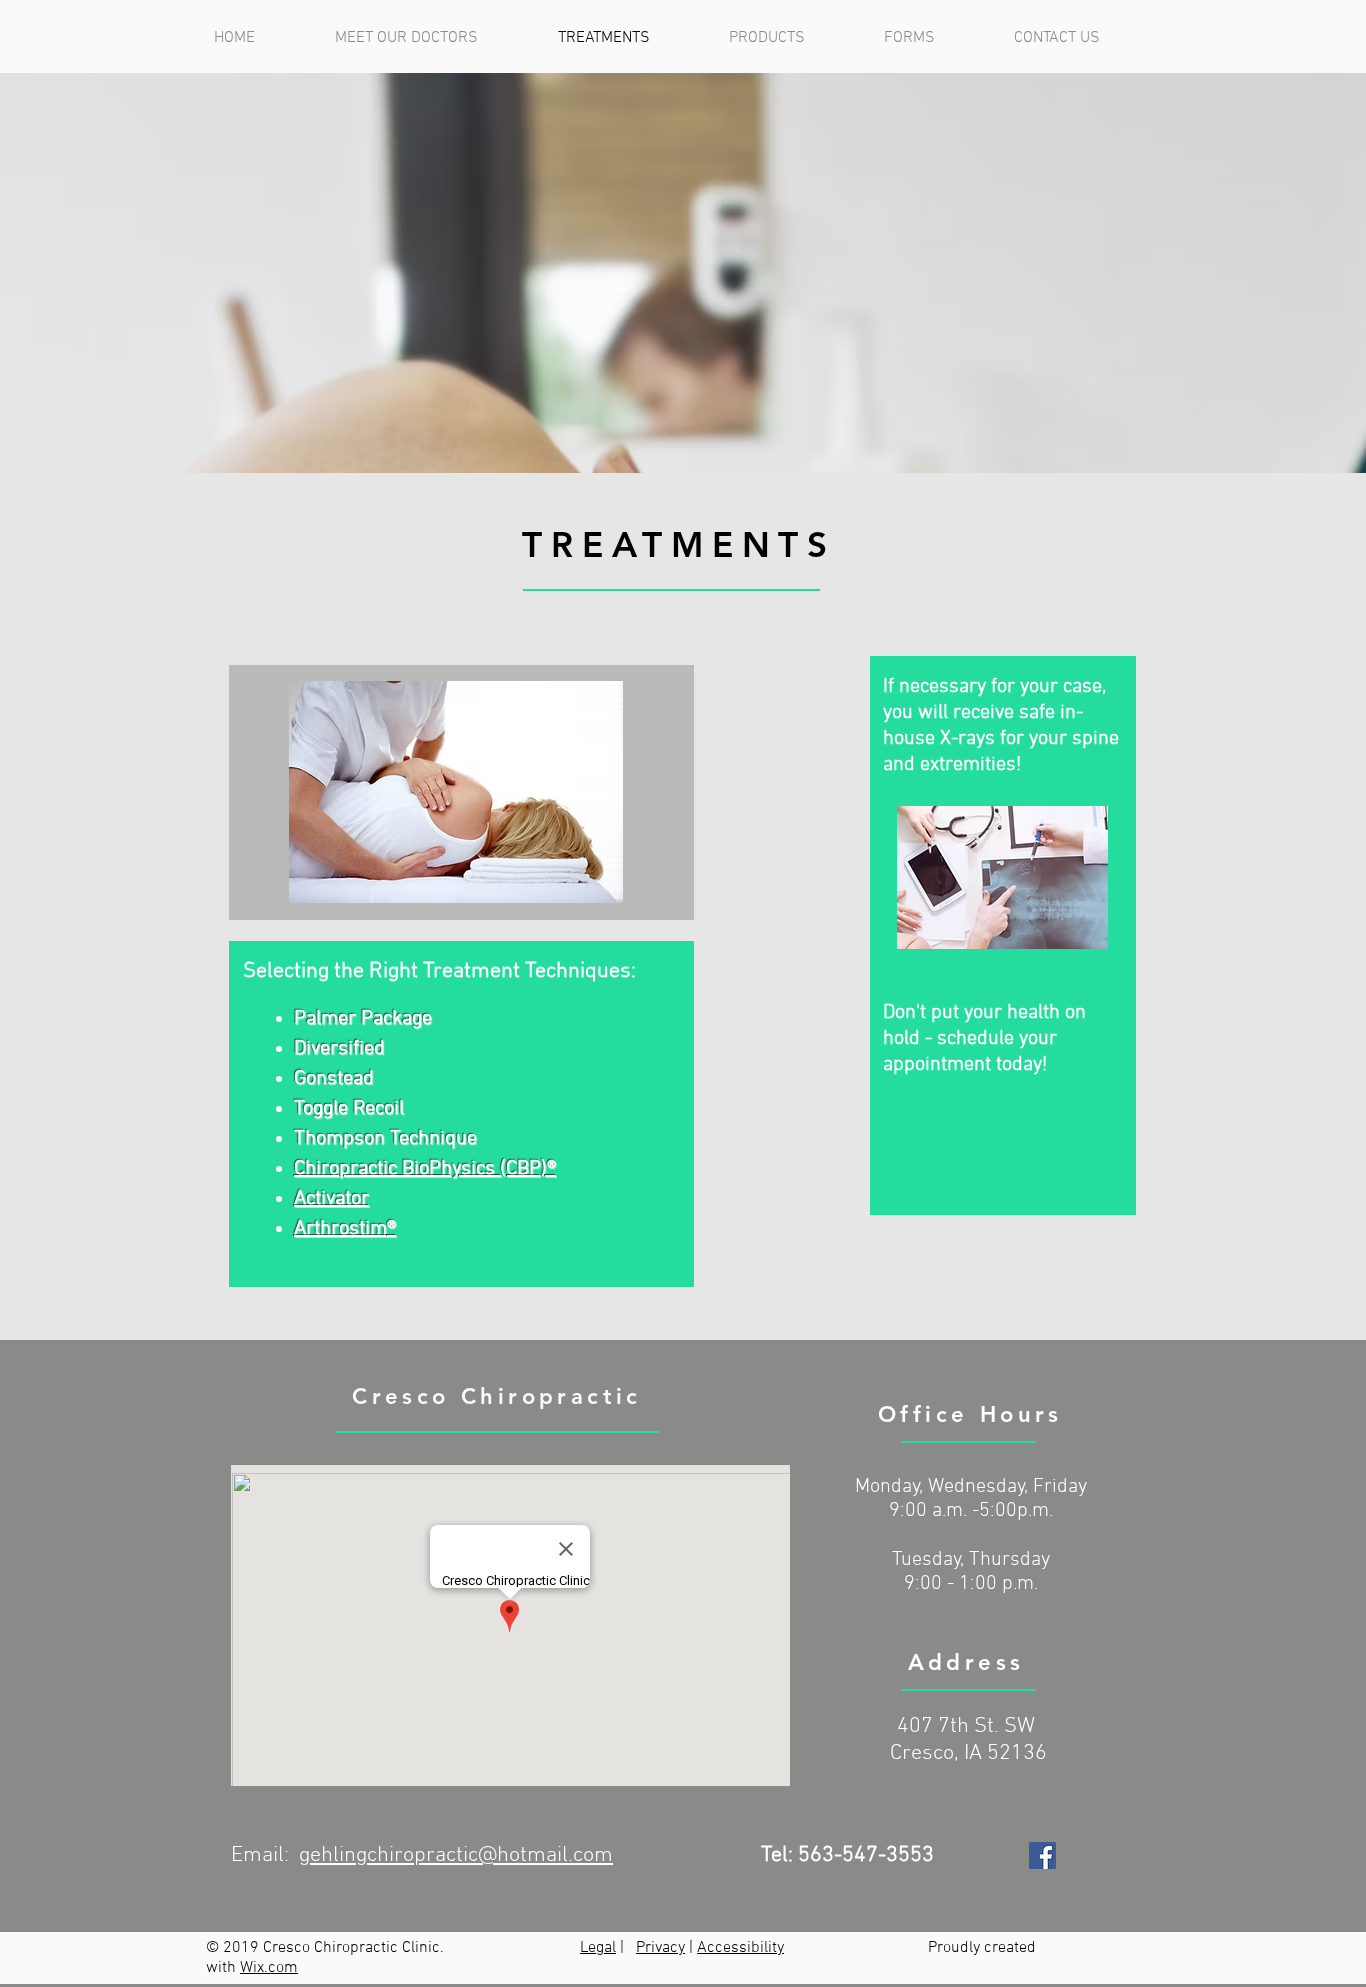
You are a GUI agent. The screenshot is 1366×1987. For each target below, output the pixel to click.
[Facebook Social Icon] (1042, 1855)
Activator (331, 1199)
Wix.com (269, 1968)
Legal (598, 1948)
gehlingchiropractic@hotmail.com (456, 1855)
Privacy (660, 1948)
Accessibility (740, 1948)
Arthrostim (340, 1229)
